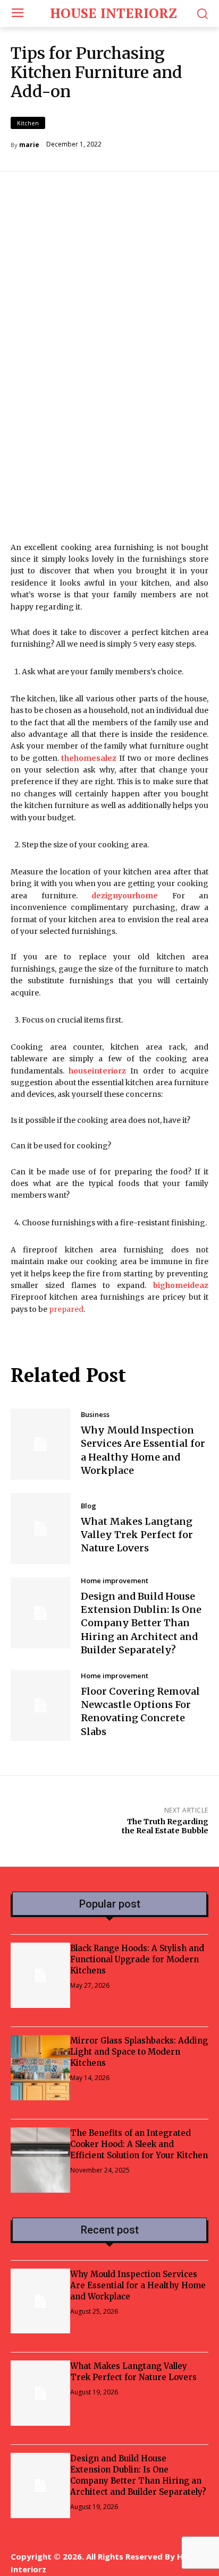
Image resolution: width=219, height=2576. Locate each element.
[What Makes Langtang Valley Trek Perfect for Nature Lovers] (40, 1529)
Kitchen (28, 123)
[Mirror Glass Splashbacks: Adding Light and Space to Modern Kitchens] (40, 2068)
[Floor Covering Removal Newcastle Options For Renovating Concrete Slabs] (40, 1705)
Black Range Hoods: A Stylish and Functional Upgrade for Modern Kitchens (137, 1959)
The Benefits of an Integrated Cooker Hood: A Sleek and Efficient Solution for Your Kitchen (139, 2144)
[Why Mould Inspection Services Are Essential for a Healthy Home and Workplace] (40, 1444)
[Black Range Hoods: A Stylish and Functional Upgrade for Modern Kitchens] (40, 1975)
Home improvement (115, 1581)
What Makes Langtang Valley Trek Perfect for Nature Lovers (137, 1535)
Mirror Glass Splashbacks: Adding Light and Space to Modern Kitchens (139, 2052)
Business (95, 1415)
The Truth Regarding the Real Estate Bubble (165, 1826)
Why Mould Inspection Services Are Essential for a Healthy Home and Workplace (138, 2285)
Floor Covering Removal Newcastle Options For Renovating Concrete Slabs (140, 1711)
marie (29, 145)
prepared (66, 1309)
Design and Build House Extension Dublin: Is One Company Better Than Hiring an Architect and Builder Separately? (141, 1623)
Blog (89, 1506)
